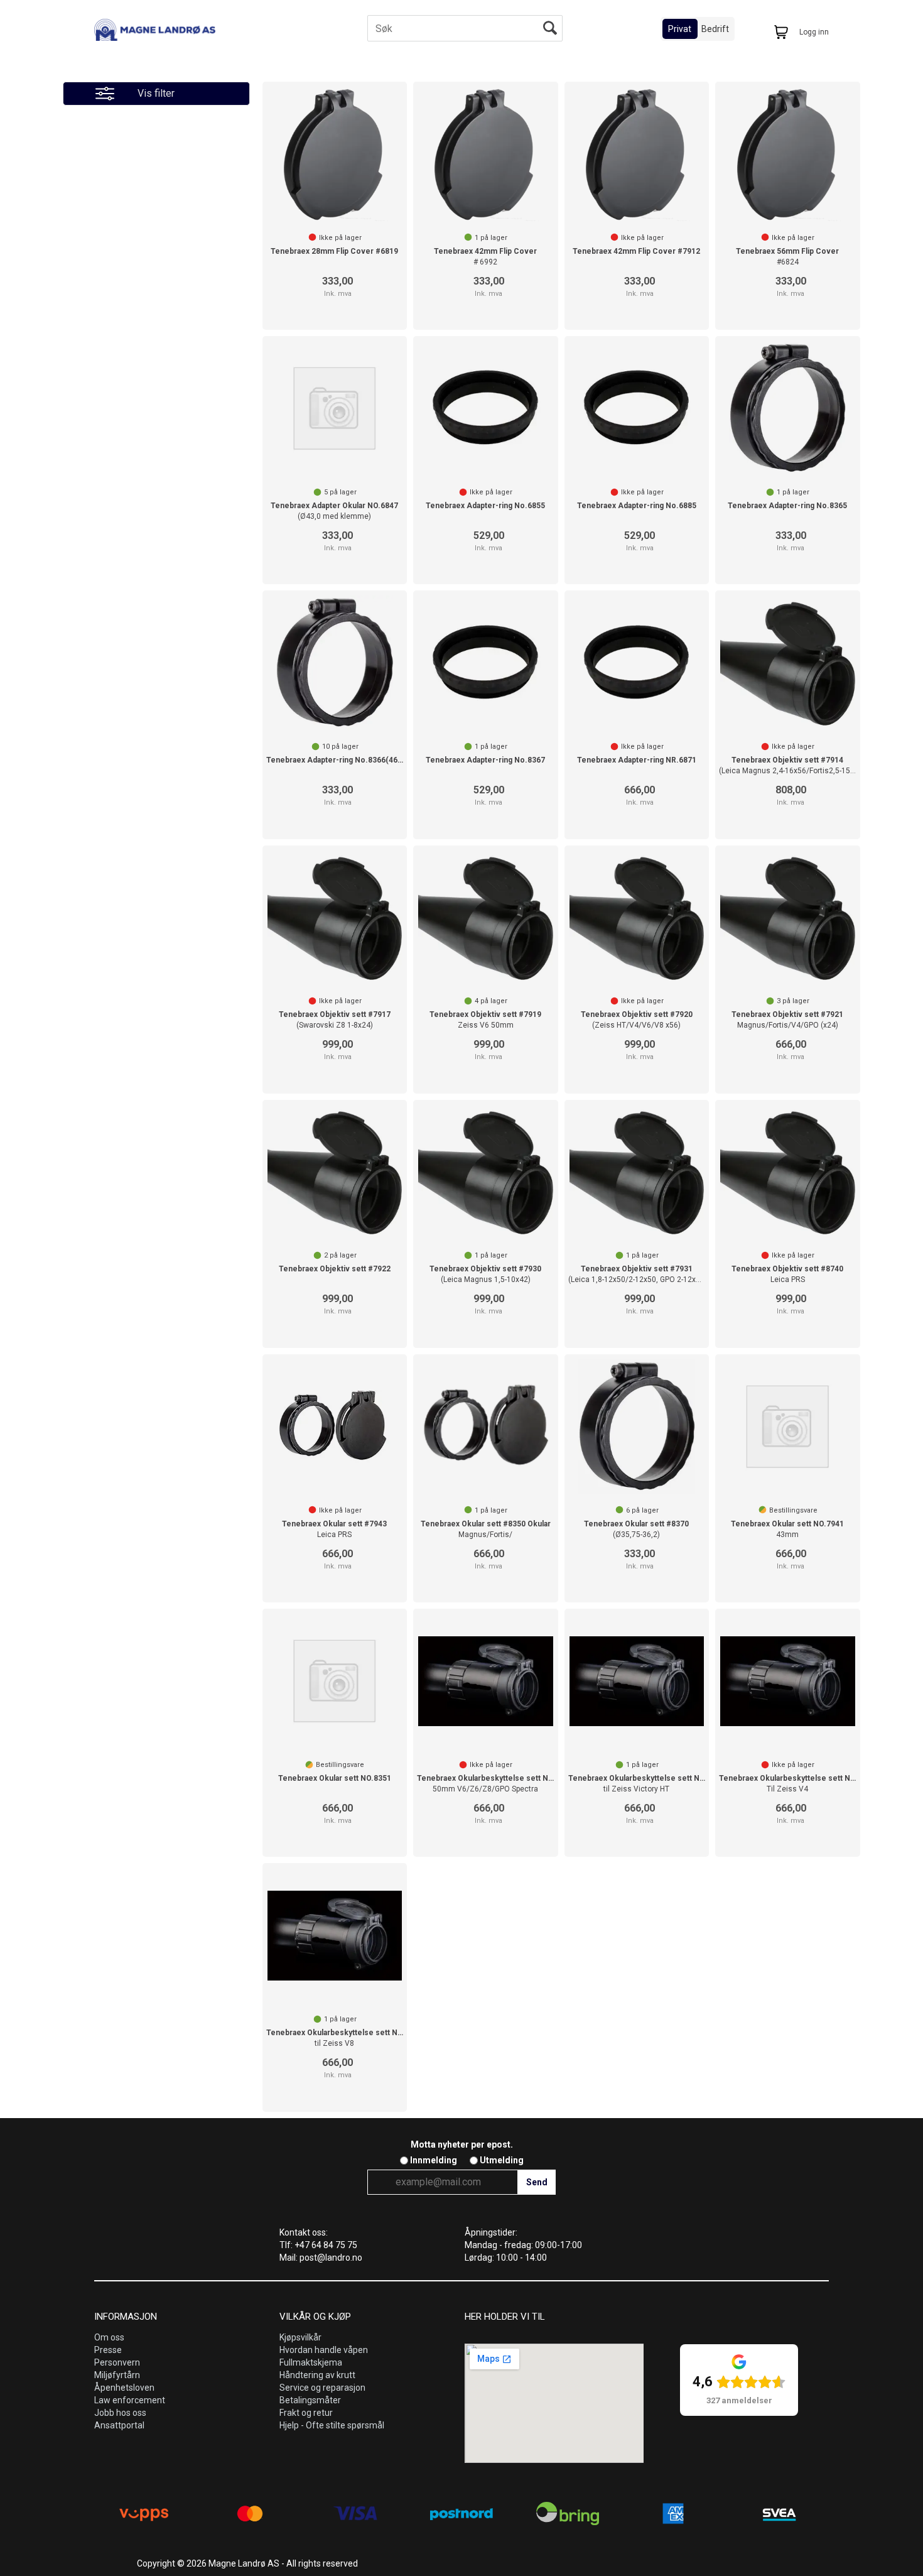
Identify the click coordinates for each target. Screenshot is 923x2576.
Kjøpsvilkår (300, 2337)
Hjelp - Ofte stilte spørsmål (332, 2425)
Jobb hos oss (120, 2413)
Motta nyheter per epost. (462, 2144)
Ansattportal (119, 2425)
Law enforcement (130, 2400)
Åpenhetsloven (124, 2388)
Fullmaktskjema (311, 2362)
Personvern (117, 2362)
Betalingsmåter (310, 2400)
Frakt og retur (306, 2413)
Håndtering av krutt (317, 2375)
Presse (108, 2350)
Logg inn (814, 32)
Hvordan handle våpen (324, 2350)
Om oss (109, 2337)
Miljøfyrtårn (117, 2375)
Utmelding (502, 2160)
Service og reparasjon (322, 2388)
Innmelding (434, 2160)
